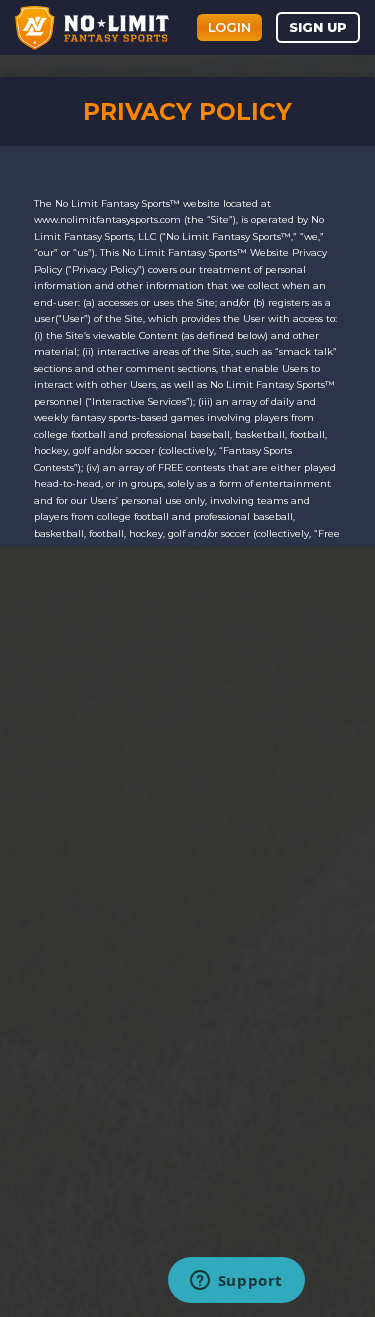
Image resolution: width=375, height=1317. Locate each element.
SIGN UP (318, 27)
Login (229, 27)
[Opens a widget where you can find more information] (236, 1282)
